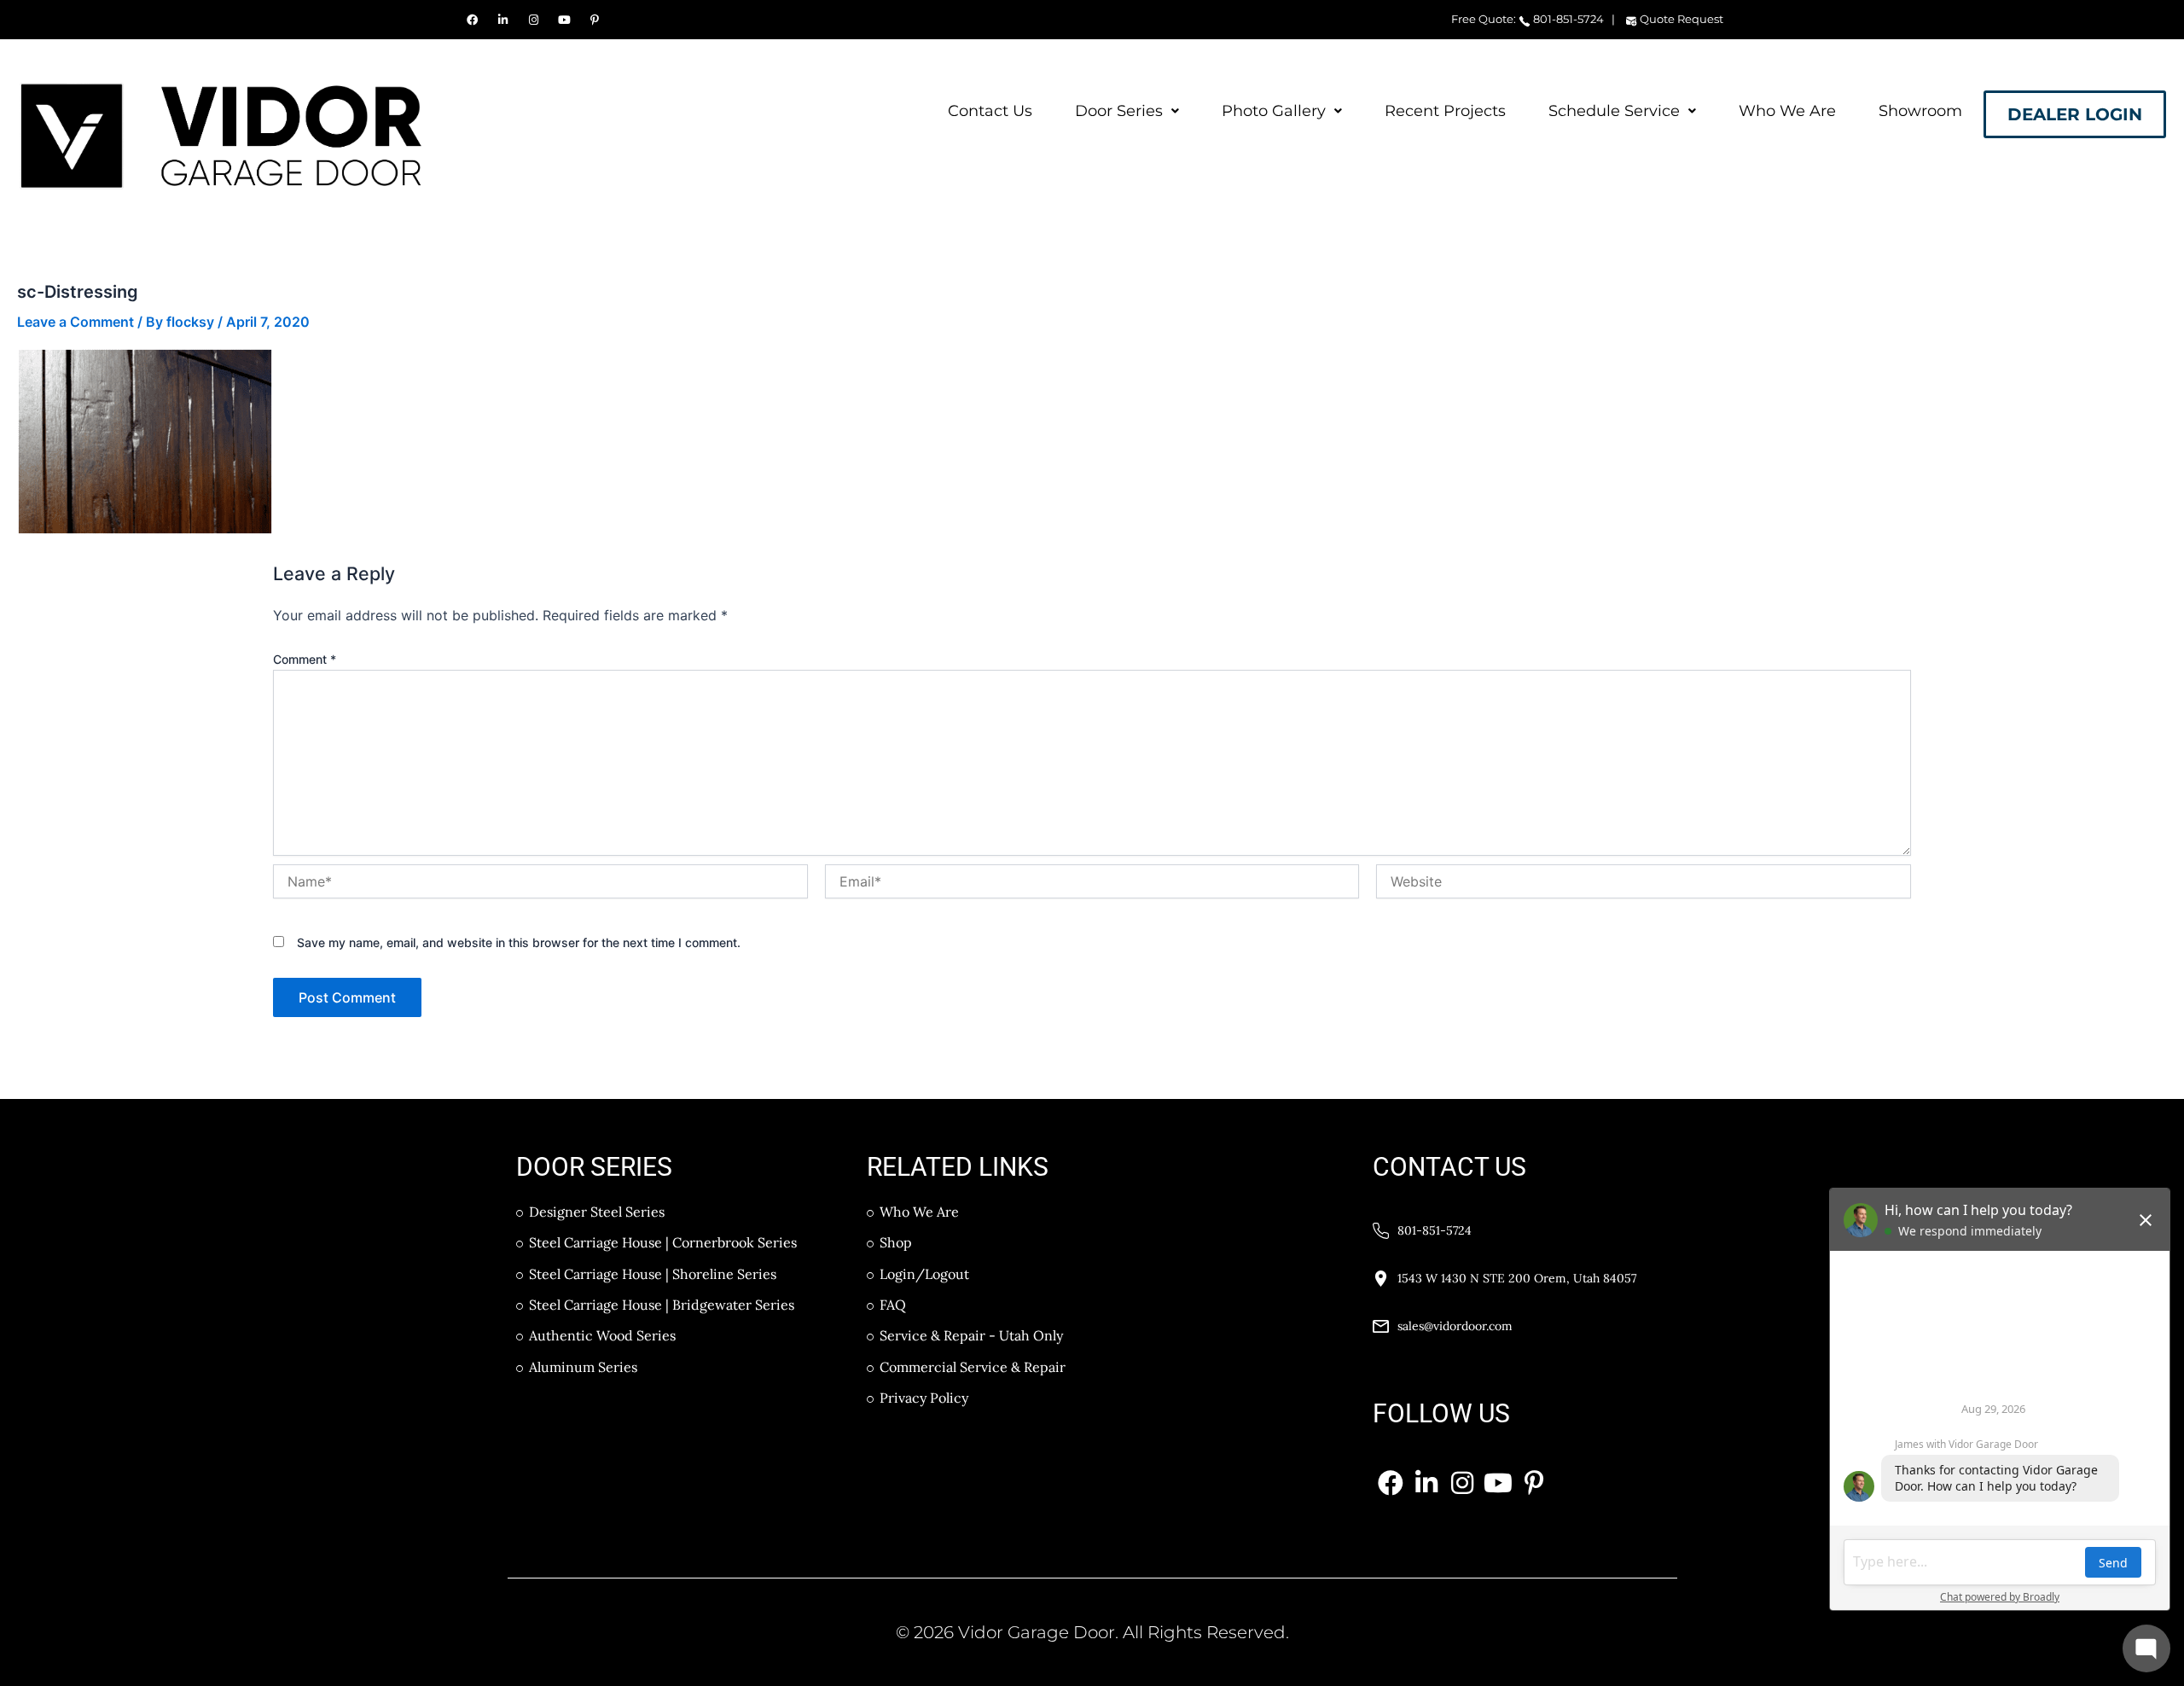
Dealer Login (2075, 114)
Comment (305, 659)
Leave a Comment (76, 322)
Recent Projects (1445, 111)
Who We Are (1787, 111)
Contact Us (990, 111)
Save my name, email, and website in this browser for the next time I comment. (519, 942)
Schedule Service (1614, 111)
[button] (1127, 111)
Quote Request (1680, 19)
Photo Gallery (1274, 111)
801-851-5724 (1567, 19)
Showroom (1920, 111)
